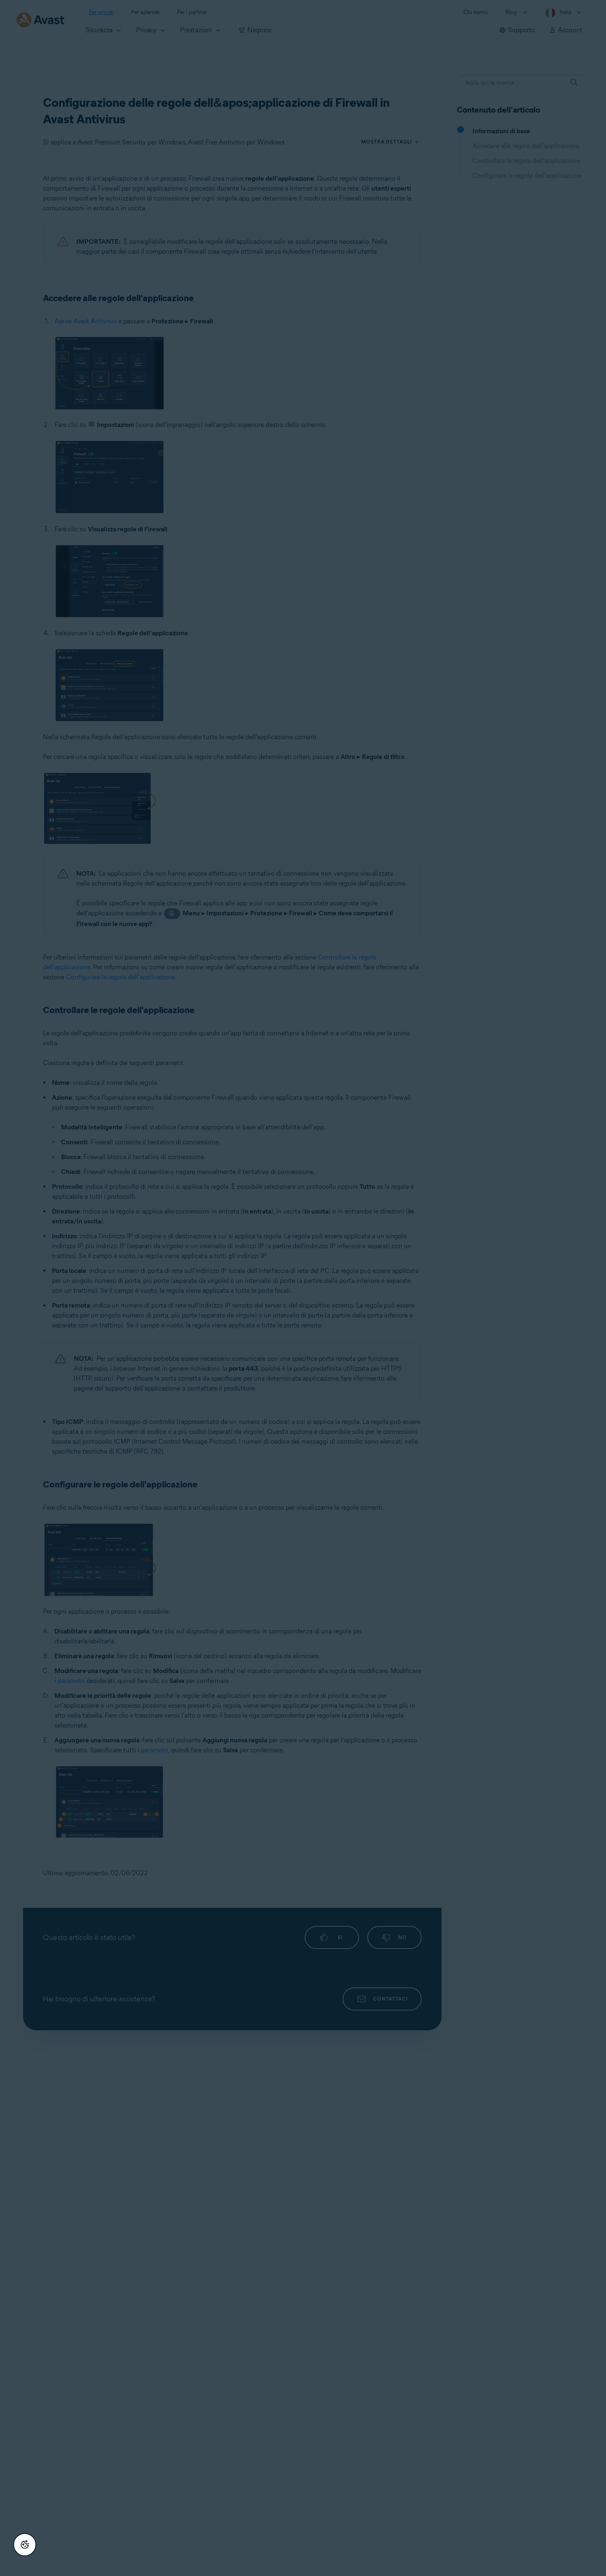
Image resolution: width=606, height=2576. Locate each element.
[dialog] (303, 1288)
